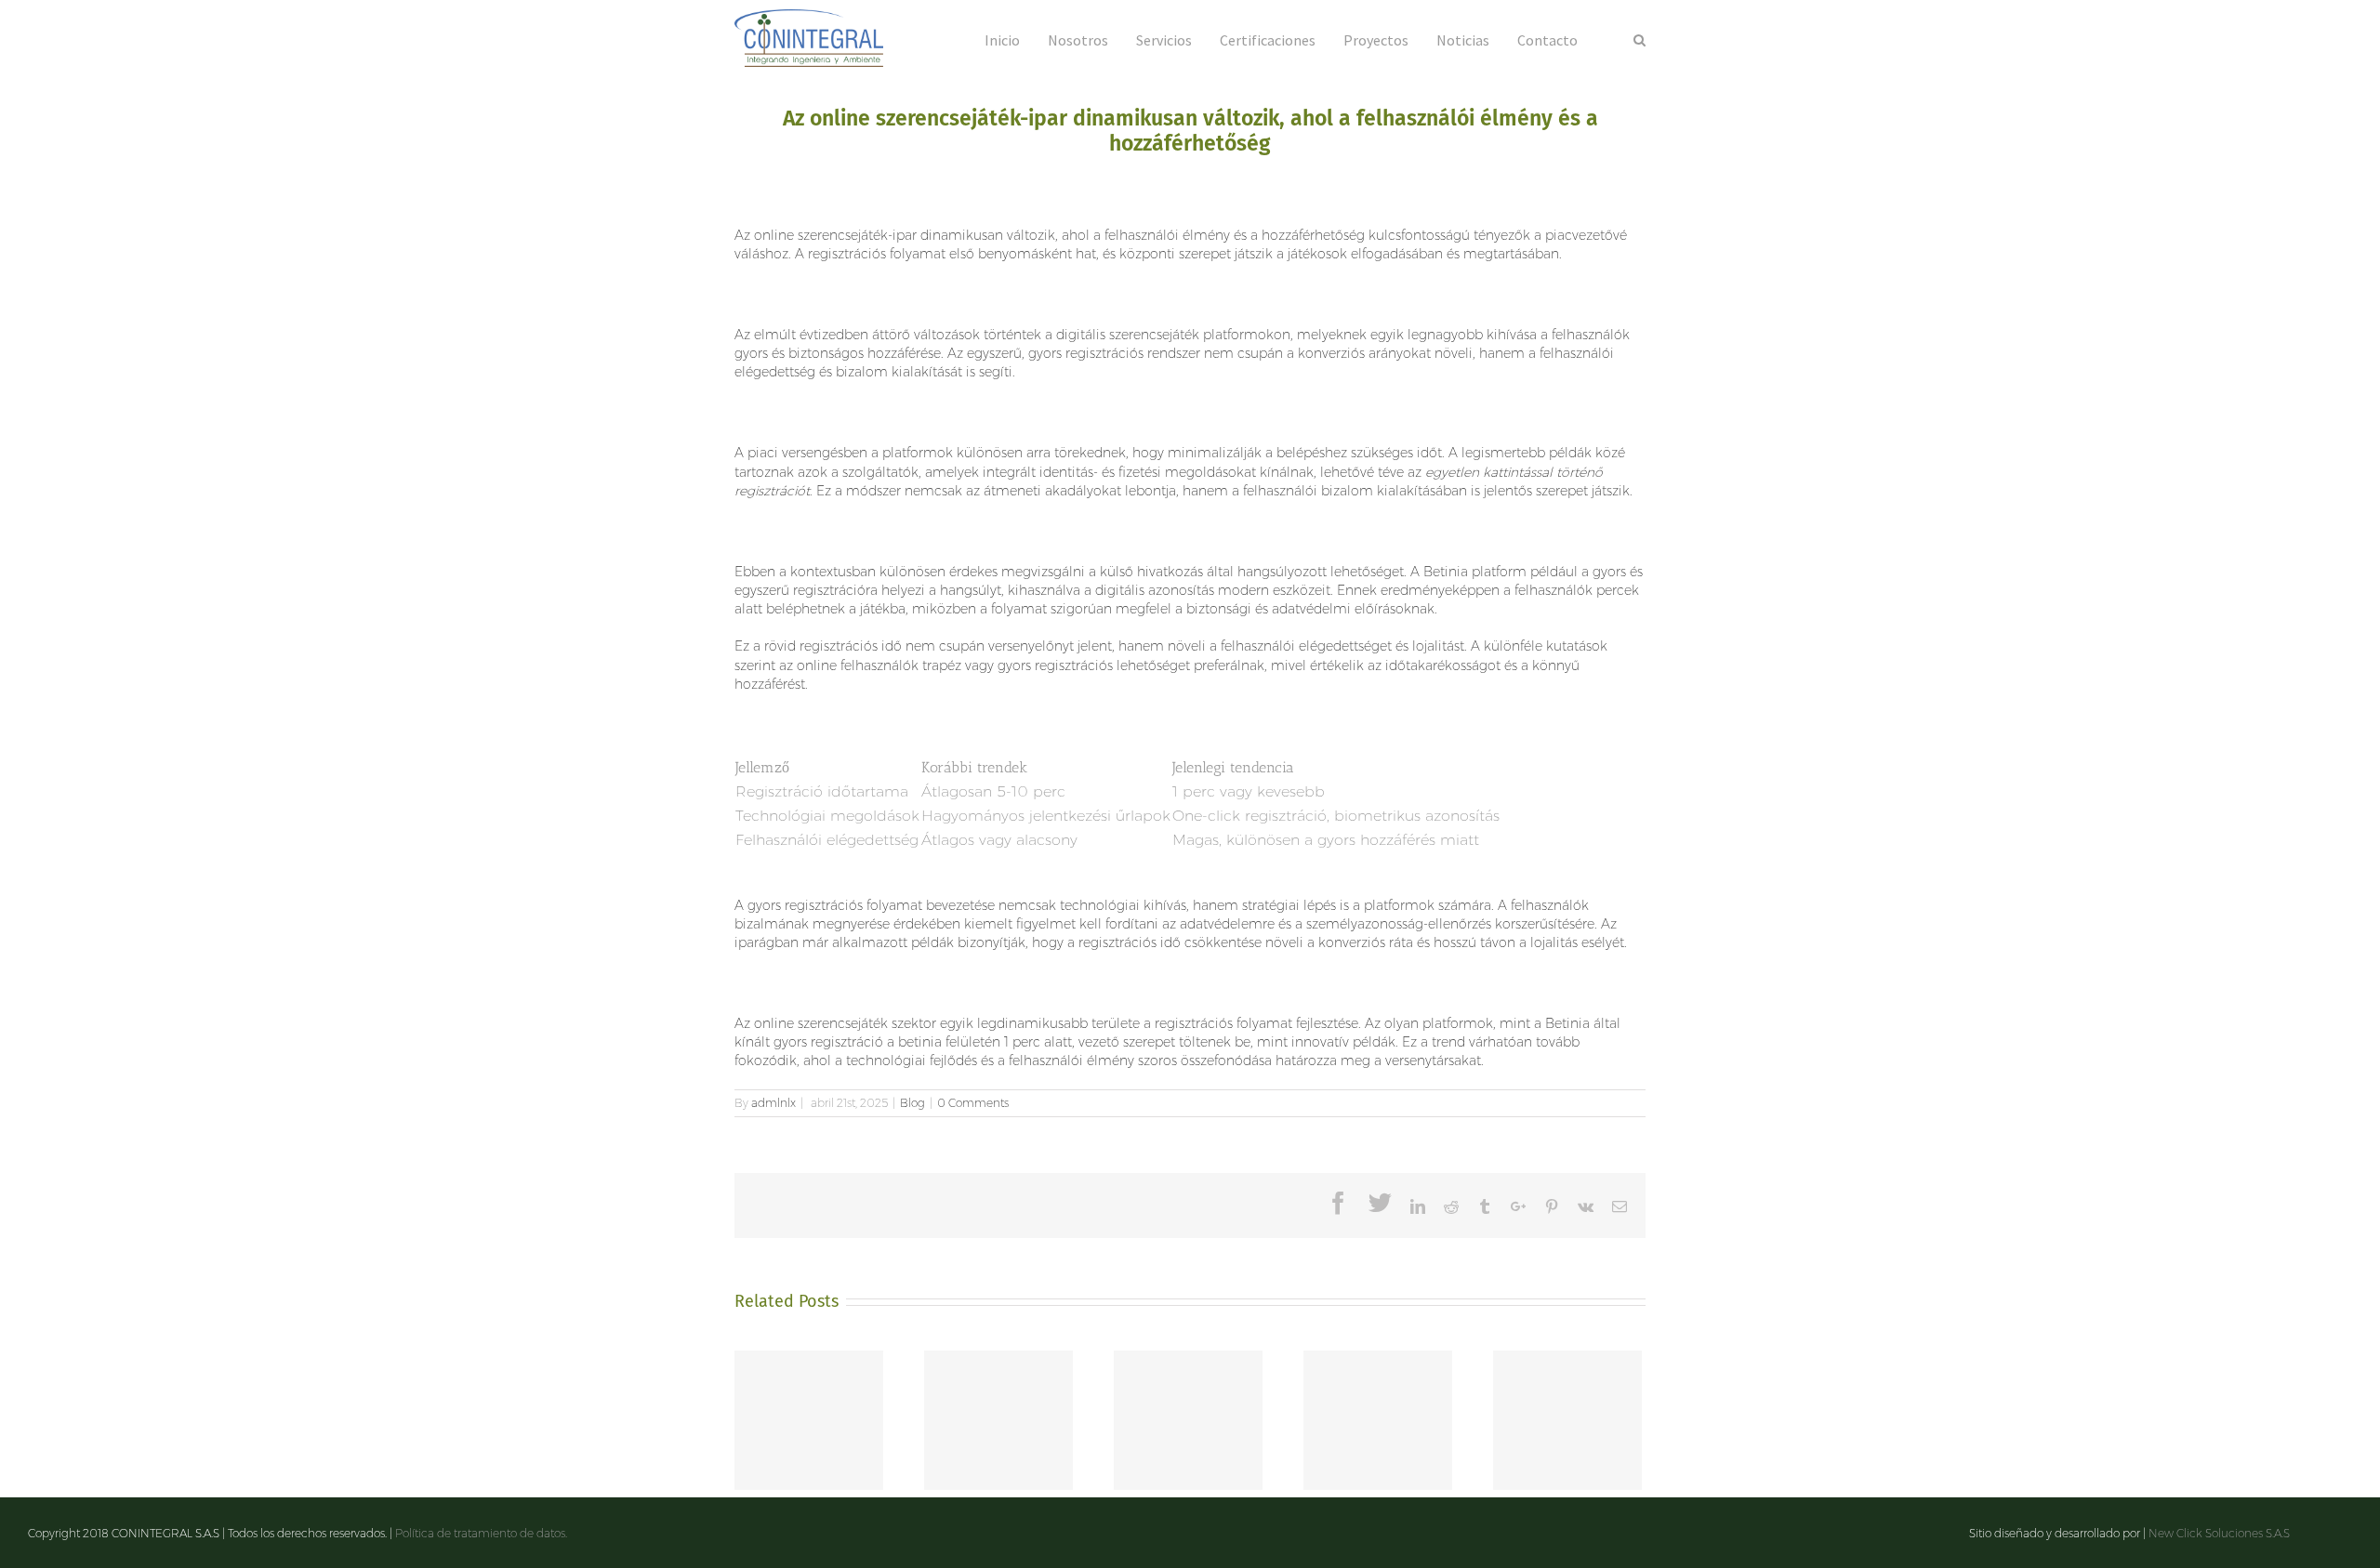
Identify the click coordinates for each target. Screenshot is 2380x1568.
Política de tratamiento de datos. (481, 1533)
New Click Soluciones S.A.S (2219, 1533)
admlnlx (773, 1103)
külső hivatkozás (1151, 572)
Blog (912, 1103)
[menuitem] (1016, 39)
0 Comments (973, 1103)
